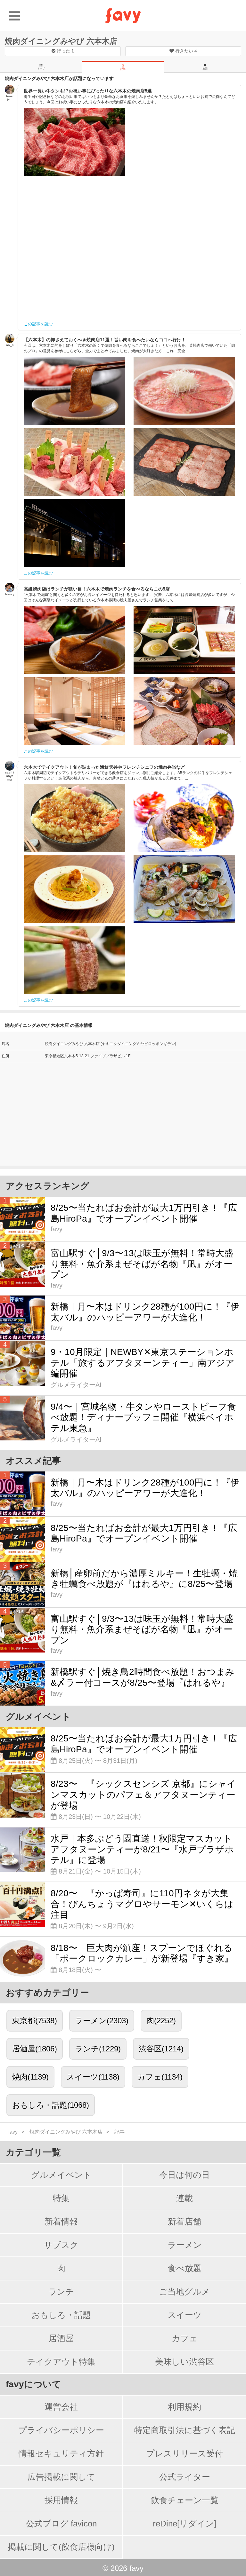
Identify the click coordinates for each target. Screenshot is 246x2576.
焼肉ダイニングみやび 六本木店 (61, 41)
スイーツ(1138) (93, 2077)
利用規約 (184, 2407)
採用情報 (61, 2500)
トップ (41, 69)
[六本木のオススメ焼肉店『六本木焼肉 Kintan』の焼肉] (184, 462)
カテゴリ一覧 (33, 2152)
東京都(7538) (35, 2021)
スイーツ (185, 2315)
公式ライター (185, 2477)
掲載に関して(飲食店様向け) (61, 2547)
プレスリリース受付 (184, 2453)
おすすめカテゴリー (47, 1993)
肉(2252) (161, 2021)
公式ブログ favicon (61, 2524)
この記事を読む (38, 324)
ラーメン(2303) (102, 2021)
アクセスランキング (48, 1186)
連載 (184, 2198)
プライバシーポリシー (61, 2430)
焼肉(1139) (30, 2077)
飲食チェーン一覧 (185, 2500)
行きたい (185, 51)
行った (65, 51)
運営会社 (61, 2407)
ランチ (61, 2292)
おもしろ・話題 (61, 2315)
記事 (123, 69)
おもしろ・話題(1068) (51, 2105)
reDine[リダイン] (184, 2524)
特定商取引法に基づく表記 (185, 2430)
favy (13, 2132)
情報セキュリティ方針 (61, 2453)
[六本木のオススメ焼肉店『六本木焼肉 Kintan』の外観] (74, 533)
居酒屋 (61, 2338)
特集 (61, 2198)
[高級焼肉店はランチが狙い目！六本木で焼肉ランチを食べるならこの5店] (74, 640)
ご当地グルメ (184, 2292)
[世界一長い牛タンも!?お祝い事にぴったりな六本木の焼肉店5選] (74, 142)
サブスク (61, 2245)
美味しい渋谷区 (184, 2362)
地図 (205, 69)
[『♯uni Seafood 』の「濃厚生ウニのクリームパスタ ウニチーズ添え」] (74, 889)
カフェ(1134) (160, 2077)
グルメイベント (61, 2175)
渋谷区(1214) (161, 2049)
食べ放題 (185, 2268)
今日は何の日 (184, 2175)
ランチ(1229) (98, 2049)
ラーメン (185, 2245)
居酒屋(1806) (35, 2049)
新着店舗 (184, 2222)
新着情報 (61, 2222)
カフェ (185, 2338)
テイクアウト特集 (61, 2362)
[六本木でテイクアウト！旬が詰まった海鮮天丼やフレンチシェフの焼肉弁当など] (74, 818)
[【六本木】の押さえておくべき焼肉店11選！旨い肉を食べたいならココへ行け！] (74, 391)
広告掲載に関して (61, 2477)
